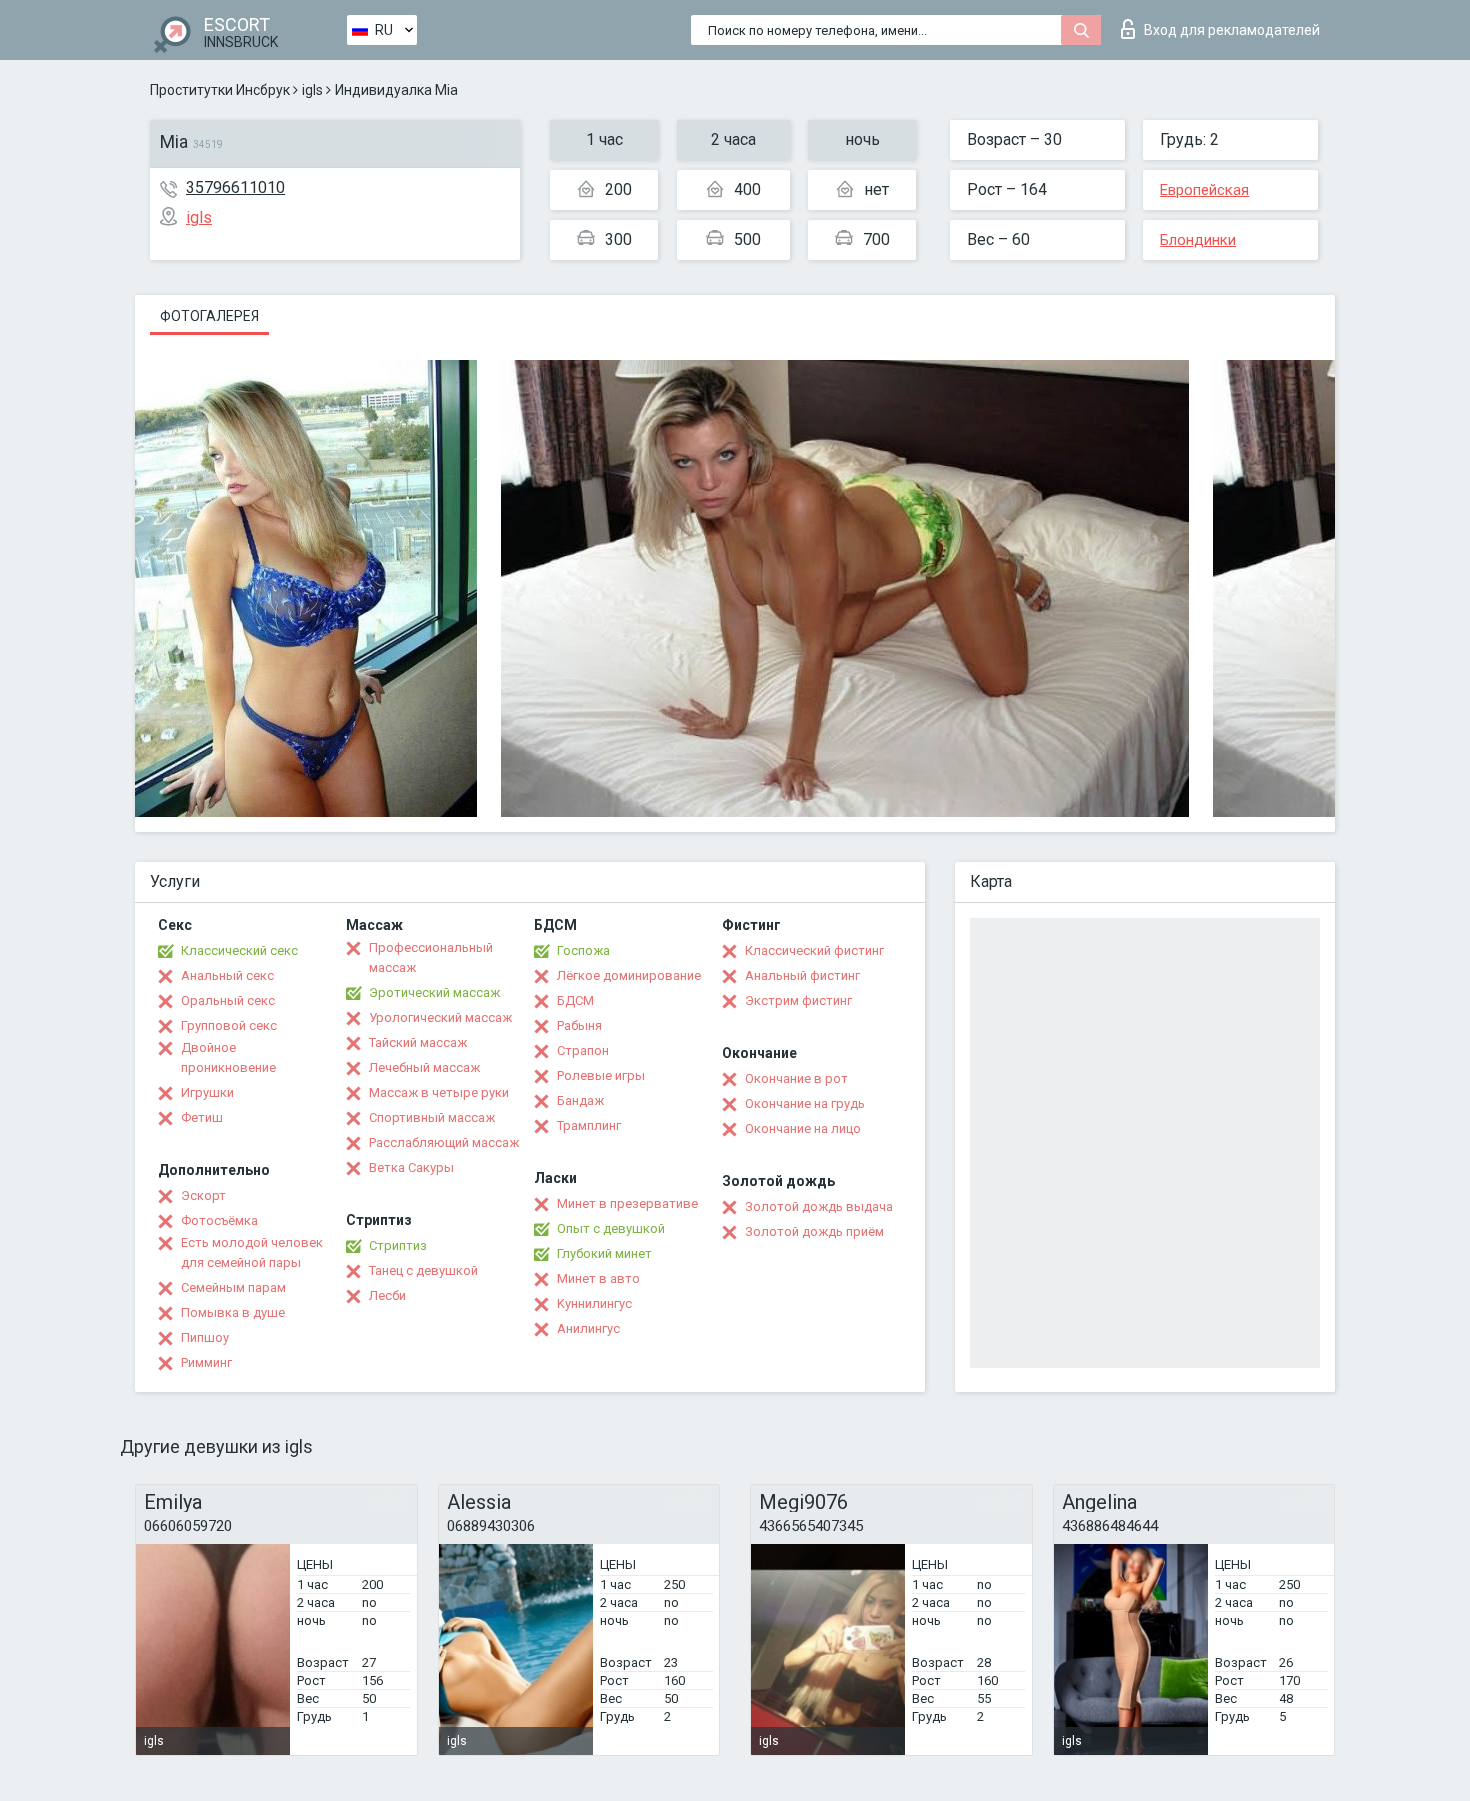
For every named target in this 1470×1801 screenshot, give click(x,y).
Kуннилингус (594, 1303)
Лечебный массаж (424, 1067)
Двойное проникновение (228, 1057)
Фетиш (202, 1117)
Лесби (387, 1295)
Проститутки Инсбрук (220, 90)
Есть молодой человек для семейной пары (252, 1252)
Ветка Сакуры (411, 1167)
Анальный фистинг (802, 975)
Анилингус (588, 1328)
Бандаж (580, 1100)
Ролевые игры (601, 1075)
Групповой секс (229, 1025)
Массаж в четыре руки (439, 1092)
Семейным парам (233, 1287)
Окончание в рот (796, 1078)
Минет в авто (598, 1278)
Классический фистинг (814, 950)
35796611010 (235, 187)
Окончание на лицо (803, 1128)
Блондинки (1198, 240)
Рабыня (579, 1025)
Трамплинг (589, 1125)
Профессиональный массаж (431, 957)
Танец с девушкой (423, 1270)
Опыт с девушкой (611, 1228)
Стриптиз (398, 1245)
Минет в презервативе (627, 1203)
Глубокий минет (604, 1253)
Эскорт (203, 1195)
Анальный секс (227, 975)
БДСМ (575, 1000)
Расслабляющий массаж (444, 1142)
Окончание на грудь (805, 1103)
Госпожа (583, 950)
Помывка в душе (233, 1312)
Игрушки (207, 1092)
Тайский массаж (418, 1042)
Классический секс (239, 950)
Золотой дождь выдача (819, 1206)
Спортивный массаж (432, 1117)
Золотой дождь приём (814, 1231)
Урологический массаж (440, 1017)
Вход (1232, 30)
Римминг (206, 1362)
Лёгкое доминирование (629, 975)
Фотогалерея (209, 316)
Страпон (583, 1050)
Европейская (1204, 190)
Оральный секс (228, 1000)
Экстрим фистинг (798, 1000)
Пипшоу (205, 1337)
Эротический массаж (434, 992)
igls (312, 90)
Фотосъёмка (219, 1220)
